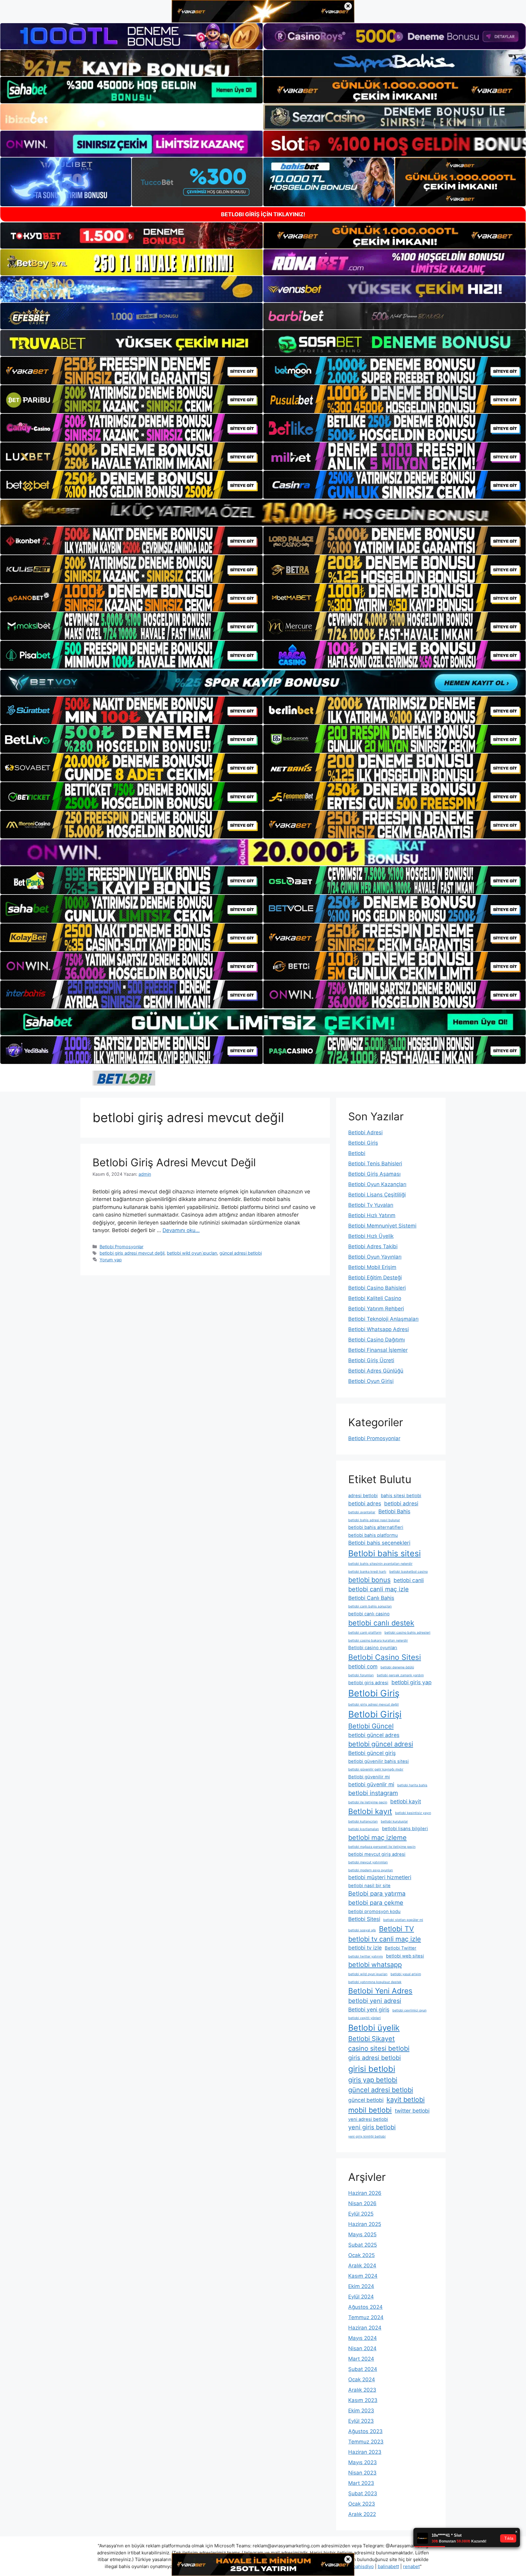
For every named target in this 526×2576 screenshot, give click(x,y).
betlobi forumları (361, 1675)
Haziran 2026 (365, 2193)
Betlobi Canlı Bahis (371, 1598)
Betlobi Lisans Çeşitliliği (377, 1195)
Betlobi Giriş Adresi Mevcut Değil (174, 1162)
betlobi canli (409, 1580)
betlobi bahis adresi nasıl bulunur (374, 1520)
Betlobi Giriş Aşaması (374, 1174)
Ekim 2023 (361, 2411)
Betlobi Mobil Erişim (372, 1267)
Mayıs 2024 (363, 2338)
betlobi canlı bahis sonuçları (370, 1606)
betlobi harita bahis (412, 1785)
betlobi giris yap (412, 1682)
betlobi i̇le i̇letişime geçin (368, 1802)
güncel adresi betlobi (241, 1253)
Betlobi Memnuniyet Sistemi (382, 1226)
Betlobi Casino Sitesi (385, 1657)
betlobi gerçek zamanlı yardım (400, 1675)
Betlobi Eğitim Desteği (375, 1277)
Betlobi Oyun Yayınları (375, 1257)
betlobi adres (365, 1503)
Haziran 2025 (365, 2224)
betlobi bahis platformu (373, 1535)
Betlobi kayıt (370, 1811)
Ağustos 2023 (365, 2431)
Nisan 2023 (362, 2473)
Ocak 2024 (362, 2379)
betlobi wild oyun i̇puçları (192, 1253)
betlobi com (363, 1666)
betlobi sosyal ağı (362, 1930)
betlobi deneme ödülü (397, 1667)
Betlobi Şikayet (372, 2039)
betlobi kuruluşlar (394, 1821)
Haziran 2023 (365, 2452)
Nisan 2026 (362, 2203)
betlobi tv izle (365, 1948)
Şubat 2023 (363, 2493)
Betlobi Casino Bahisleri (377, 1288)
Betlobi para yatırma (377, 1894)
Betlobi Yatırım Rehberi (376, 1309)
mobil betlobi (370, 2110)
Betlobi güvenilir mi (369, 1777)
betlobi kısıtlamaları (364, 1829)
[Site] (131, 371)
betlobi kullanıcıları (363, 1821)
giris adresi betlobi (375, 2058)
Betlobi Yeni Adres (380, 1991)
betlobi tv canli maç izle (385, 1939)
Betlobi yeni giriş (369, 2009)
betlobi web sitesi (405, 1956)
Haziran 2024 (365, 2328)
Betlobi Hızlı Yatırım (372, 1215)
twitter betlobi (412, 2111)
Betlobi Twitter (401, 1948)
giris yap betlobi (373, 2080)
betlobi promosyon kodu (374, 1912)
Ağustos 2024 (365, 2307)
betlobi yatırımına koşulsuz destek (375, 1982)
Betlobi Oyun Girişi (371, 1381)
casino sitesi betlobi (379, 2048)
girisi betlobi (372, 2069)
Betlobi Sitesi (364, 1919)
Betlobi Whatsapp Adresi (379, 1329)
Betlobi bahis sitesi (384, 1553)
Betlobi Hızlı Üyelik (371, 1236)
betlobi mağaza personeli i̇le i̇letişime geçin (382, 1847)
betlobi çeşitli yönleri (365, 2018)
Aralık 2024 (362, 2266)
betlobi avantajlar (362, 1512)
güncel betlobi (366, 2100)
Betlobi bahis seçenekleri (379, 1543)
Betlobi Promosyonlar (121, 1247)
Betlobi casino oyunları (373, 1648)
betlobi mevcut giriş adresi (377, 1854)
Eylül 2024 (361, 2297)
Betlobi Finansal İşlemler (378, 1350)
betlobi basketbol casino (409, 1572)
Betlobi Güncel (371, 1726)
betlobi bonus (369, 1580)
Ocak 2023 (362, 2504)
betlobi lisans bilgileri (405, 1829)
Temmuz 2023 (366, 2442)
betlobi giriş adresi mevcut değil (132, 1253)
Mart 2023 (361, 2483)
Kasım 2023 (363, 2400)
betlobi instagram (373, 1793)
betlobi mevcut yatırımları (368, 1862)
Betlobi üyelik (374, 2028)
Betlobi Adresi (365, 1132)
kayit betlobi (406, 2099)
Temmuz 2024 (366, 2317)
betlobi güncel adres (374, 1735)
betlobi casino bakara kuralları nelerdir (378, 1641)
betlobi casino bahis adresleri (407, 1633)
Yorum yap (111, 1260)
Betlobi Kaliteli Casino (375, 1298)
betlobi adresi (401, 1503)
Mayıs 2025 (362, 2234)
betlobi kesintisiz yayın (413, 1813)
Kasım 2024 (363, 2276)
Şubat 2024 (363, 2369)
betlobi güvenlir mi (371, 1784)
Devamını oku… (181, 1230)
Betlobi (357, 1153)
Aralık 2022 (362, 2514)
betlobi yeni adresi (375, 2001)
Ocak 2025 (361, 2255)
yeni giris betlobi (372, 2127)
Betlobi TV (396, 1929)
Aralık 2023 (362, 2390)
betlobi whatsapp (375, 1965)
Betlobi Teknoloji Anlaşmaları (383, 1319)
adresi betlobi (363, 1496)
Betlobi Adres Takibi (373, 1246)
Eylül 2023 (361, 2421)
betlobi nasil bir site (369, 1886)
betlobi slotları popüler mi (403, 1920)
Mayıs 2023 (363, 2462)
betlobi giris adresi (368, 1683)
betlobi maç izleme (377, 1837)
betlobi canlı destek (381, 1623)
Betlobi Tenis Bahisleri (375, 1164)
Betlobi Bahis (394, 1511)
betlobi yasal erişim (406, 1974)
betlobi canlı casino (369, 1614)
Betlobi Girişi (375, 1714)
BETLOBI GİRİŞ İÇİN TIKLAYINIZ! (263, 214)
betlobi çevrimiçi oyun (409, 2010)
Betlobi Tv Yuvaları (371, 1205)
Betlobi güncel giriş (372, 1753)
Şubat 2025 (363, 2245)
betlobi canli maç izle (379, 1589)
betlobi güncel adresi (381, 1744)
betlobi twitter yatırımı (366, 1956)
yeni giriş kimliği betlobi (367, 2137)
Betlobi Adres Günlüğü (376, 1371)
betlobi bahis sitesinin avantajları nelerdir (380, 1564)
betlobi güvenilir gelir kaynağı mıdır (376, 1769)
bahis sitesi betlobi (401, 1496)
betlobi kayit (406, 1801)
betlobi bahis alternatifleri (376, 1527)
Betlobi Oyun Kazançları (377, 1184)
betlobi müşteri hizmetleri (380, 1877)
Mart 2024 (361, 2359)
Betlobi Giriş (363, 1143)
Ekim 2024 (361, 2286)
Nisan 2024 (362, 2348)
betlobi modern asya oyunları (371, 1870)
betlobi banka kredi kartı (367, 1572)
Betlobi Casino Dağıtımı (377, 1340)
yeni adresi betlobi (368, 2119)
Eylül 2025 (361, 2214)
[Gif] (263, 513)
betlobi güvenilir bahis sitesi (379, 1761)
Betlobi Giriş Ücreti (371, 1360)
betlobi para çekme (376, 1903)
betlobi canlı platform (365, 1633)
